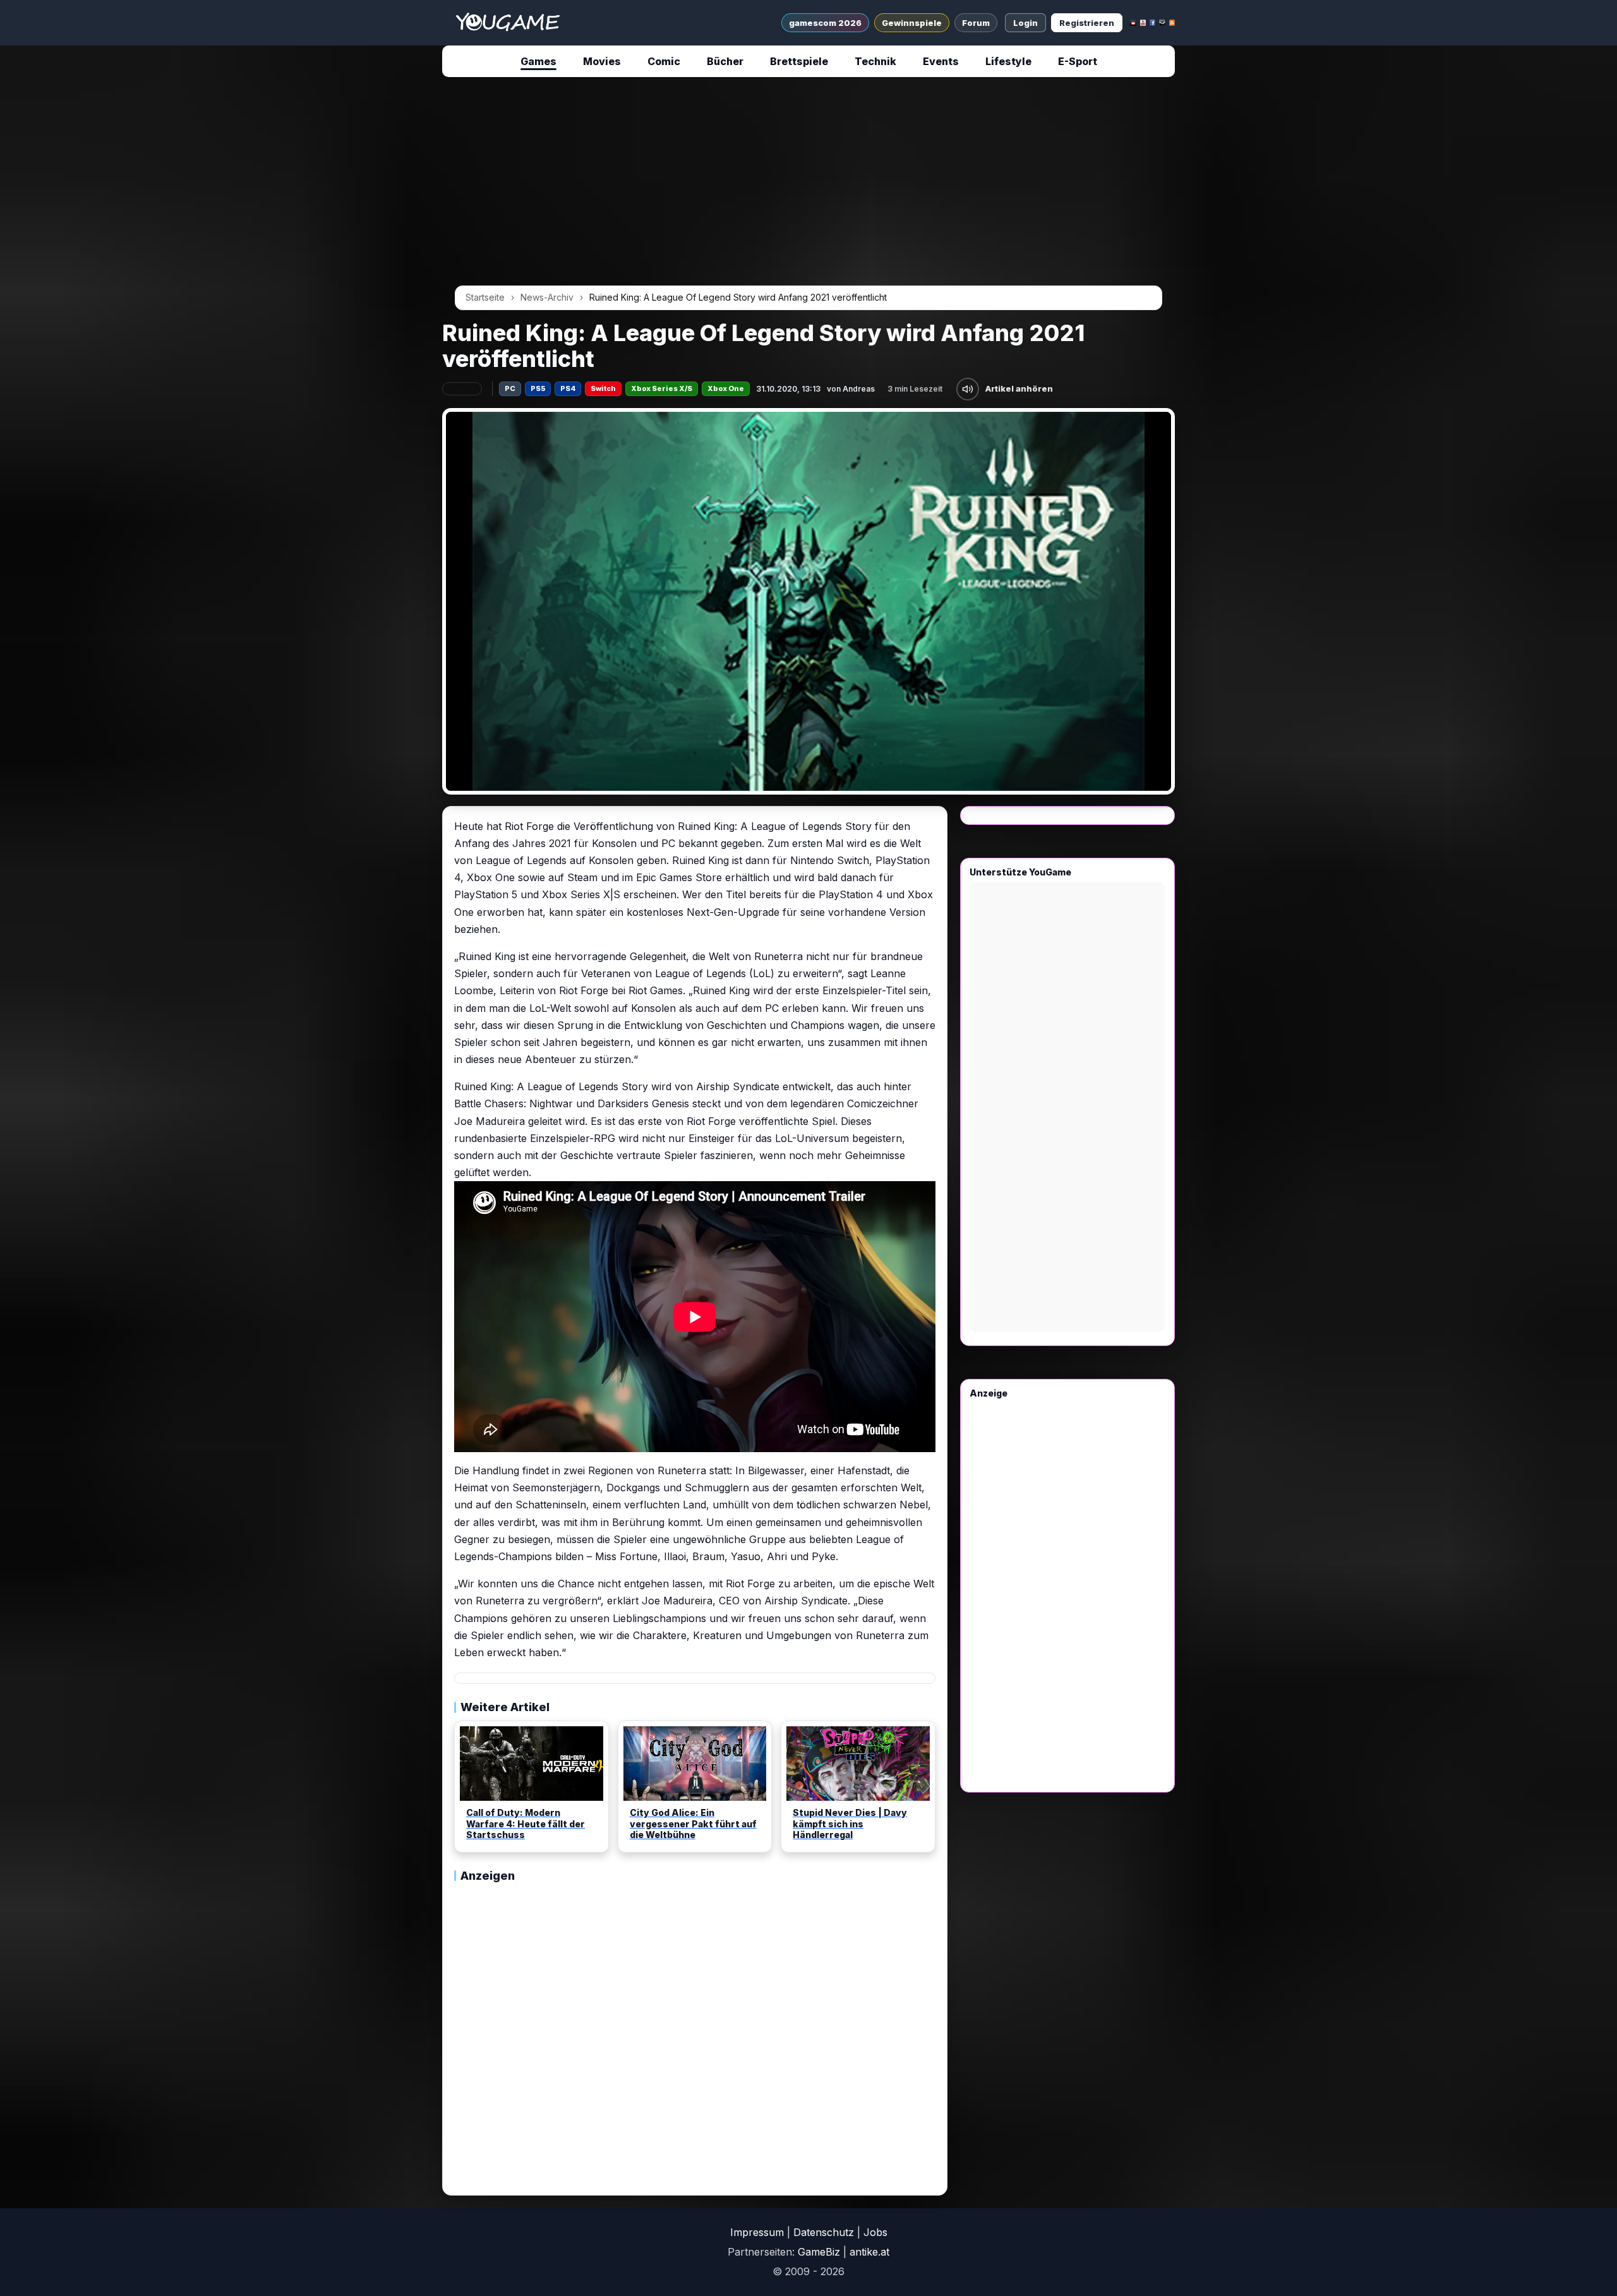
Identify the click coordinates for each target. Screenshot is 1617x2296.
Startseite (485, 297)
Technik (875, 61)
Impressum (757, 2232)
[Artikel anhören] (968, 389)
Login (1025, 23)
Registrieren (1087, 23)
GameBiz (819, 2252)
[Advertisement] (325, 279)
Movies (602, 61)
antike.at (869, 2252)
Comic (664, 61)
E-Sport (1078, 61)
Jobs (875, 2232)
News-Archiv (547, 297)
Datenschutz (824, 2232)
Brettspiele (799, 61)
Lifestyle (1008, 61)
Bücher (725, 61)
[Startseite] (508, 23)
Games (538, 61)
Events (941, 61)
